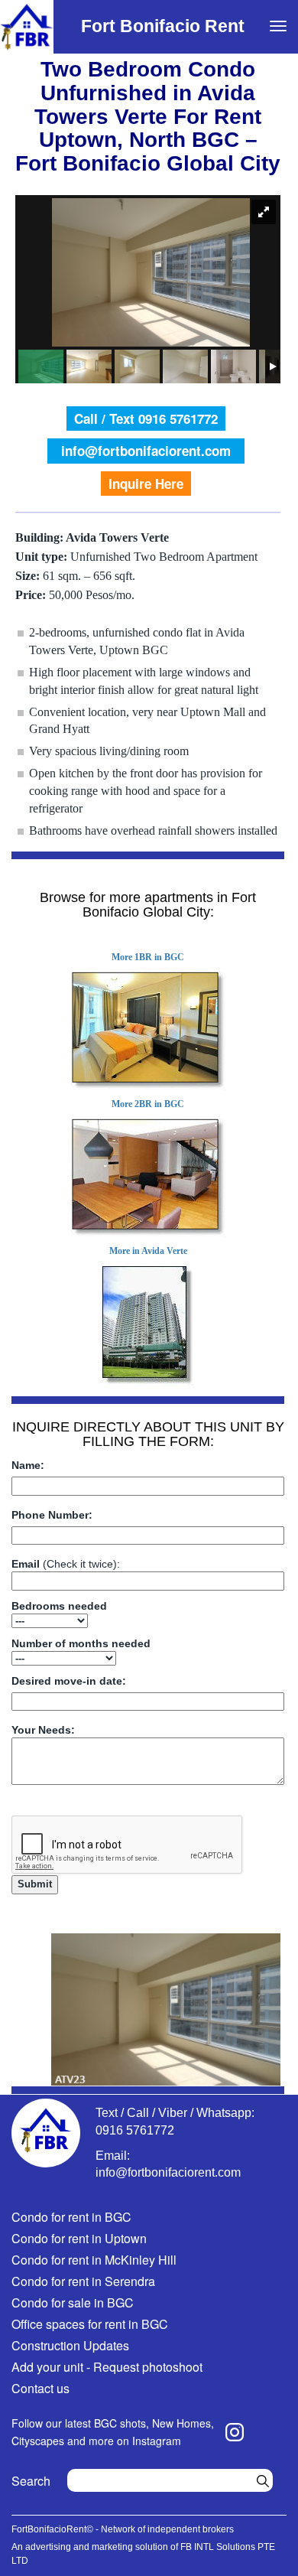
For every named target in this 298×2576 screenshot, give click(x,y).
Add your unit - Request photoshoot (107, 2367)
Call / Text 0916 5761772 (146, 418)
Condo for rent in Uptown (79, 2238)
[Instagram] (235, 2432)
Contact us (40, 2388)
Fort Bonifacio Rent (163, 26)
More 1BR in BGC (148, 957)
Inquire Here (146, 484)
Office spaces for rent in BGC (90, 2324)
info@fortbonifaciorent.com (146, 451)
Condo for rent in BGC (71, 2217)
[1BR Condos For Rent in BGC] (148, 1031)
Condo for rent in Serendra (83, 2281)
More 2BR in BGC (148, 1104)
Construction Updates (70, 2345)
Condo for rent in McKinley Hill (94, 2260)
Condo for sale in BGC (73, 2302)
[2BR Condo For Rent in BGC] (148, 1178)
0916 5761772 (135, 2130)
